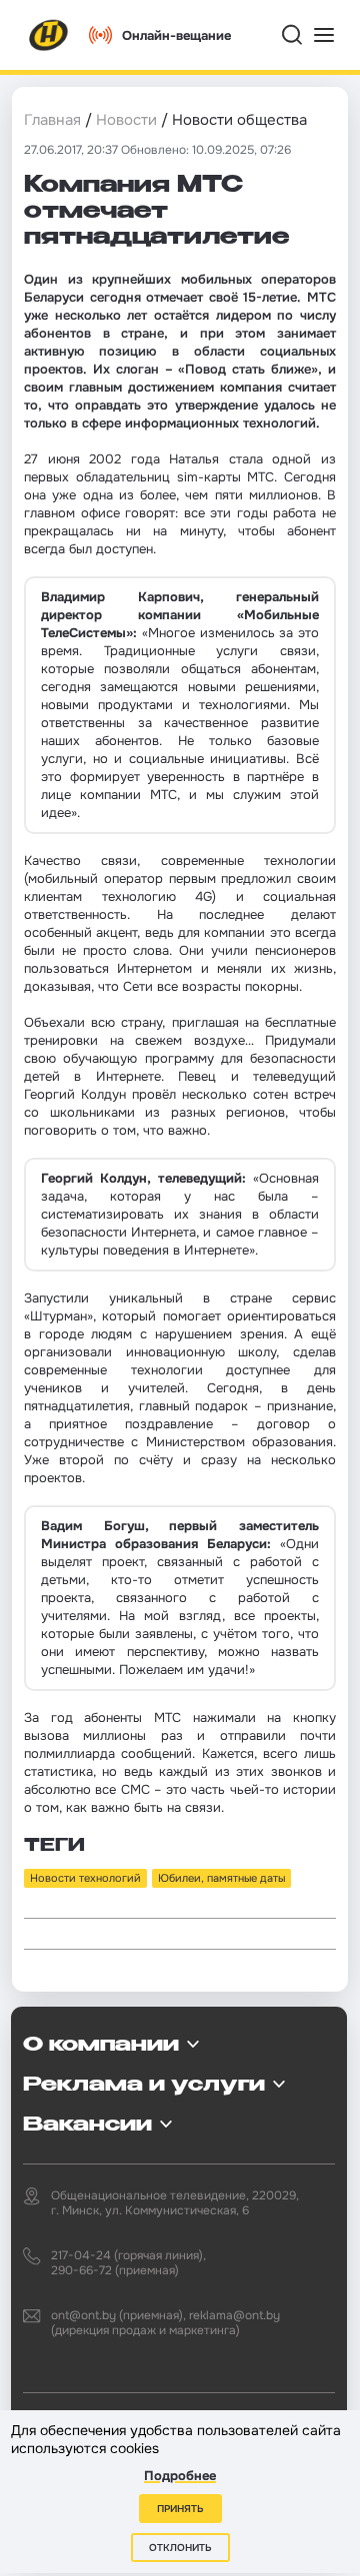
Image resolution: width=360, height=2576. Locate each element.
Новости (126, 120)
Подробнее (180, 2476)
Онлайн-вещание (176, 35)
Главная (52, 120)
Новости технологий (85, 1878)
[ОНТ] (49, 35)
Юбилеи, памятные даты (221, 1878)
